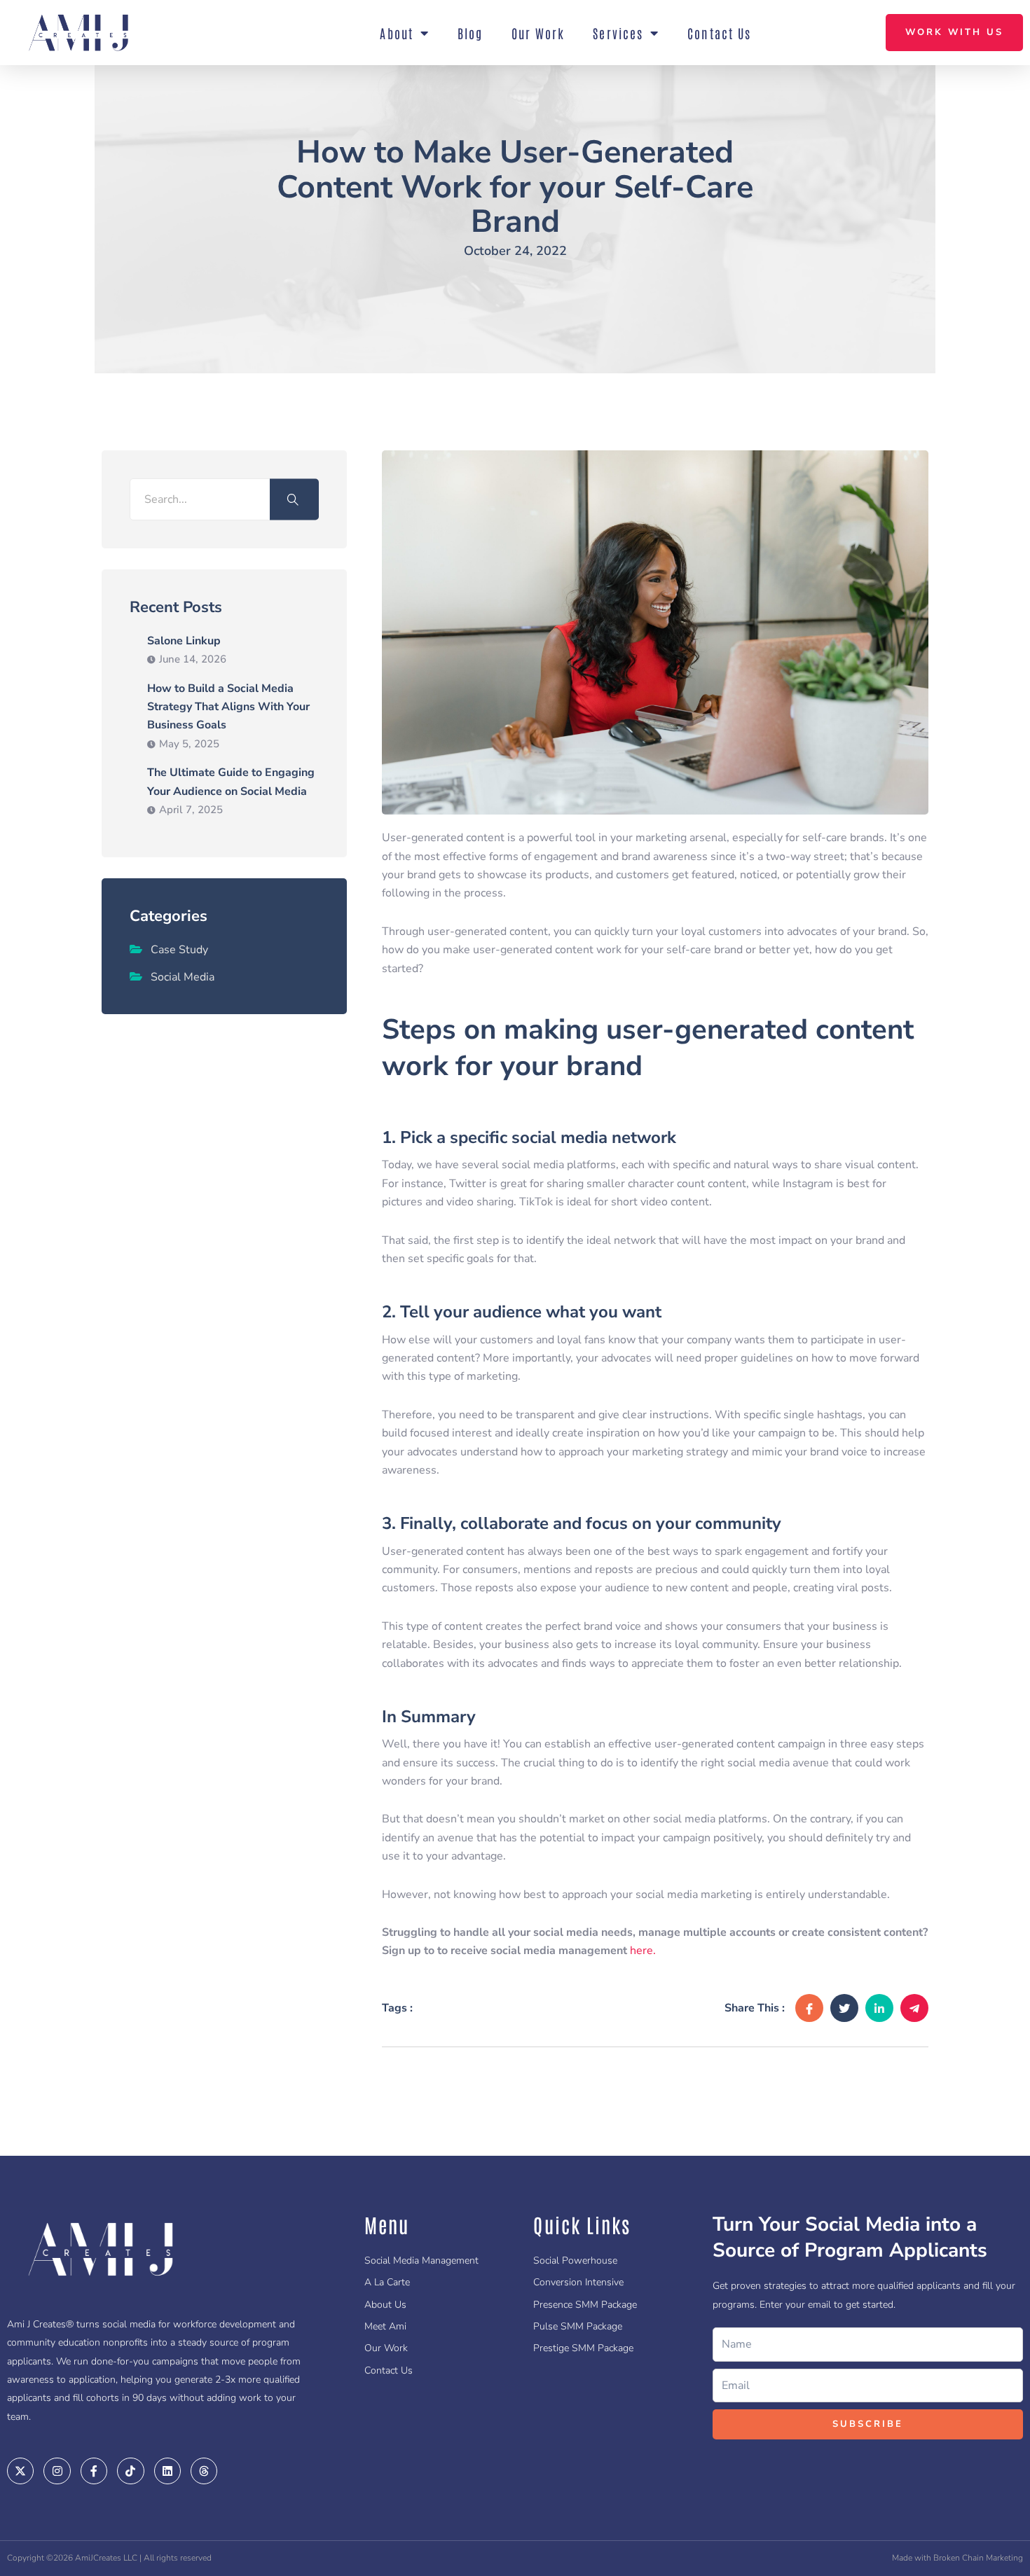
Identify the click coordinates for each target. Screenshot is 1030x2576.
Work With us (954, 32)
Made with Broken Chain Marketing (957, 2558)
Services (618, 33)
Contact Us (719, 33)
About (397, 33)
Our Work (538, 33)
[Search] (294, 500)
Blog (470, 33)
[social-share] (809, 2008)
